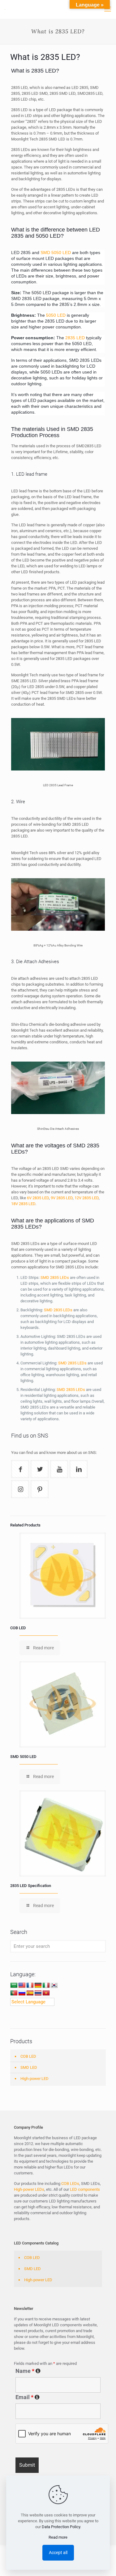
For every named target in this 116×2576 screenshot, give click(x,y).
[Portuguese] (14, 1993)
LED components (84, 2189)
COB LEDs (70, 2184)
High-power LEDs (29, 2189)
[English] (22, 1985)
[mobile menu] (108, 9)
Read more (58, 2537)
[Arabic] (14, 1985)
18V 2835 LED (23, 1204)
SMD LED (29, 2067)
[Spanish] (30, 1993)
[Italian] (46, 1985)
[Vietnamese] (46, 1993)
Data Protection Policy (61, 2527)
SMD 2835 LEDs (55, 1278)
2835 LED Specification (31, 1886)
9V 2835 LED (62, 1198)
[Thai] (38, 1993)
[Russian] (22, 1993)
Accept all (58, 2553)
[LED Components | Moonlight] (5, 9)
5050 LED (56, 315)
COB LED (18, 1628)
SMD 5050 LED (56, 253)
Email (58, 2397)
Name (58, 2371)
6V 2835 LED (38, 1198)
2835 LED (75, 338)
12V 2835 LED (87, 1198)
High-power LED (34, 2079)
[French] (30, 1985)
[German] (38, 1985)
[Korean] (54, 1985)
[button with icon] (20, 1469)
